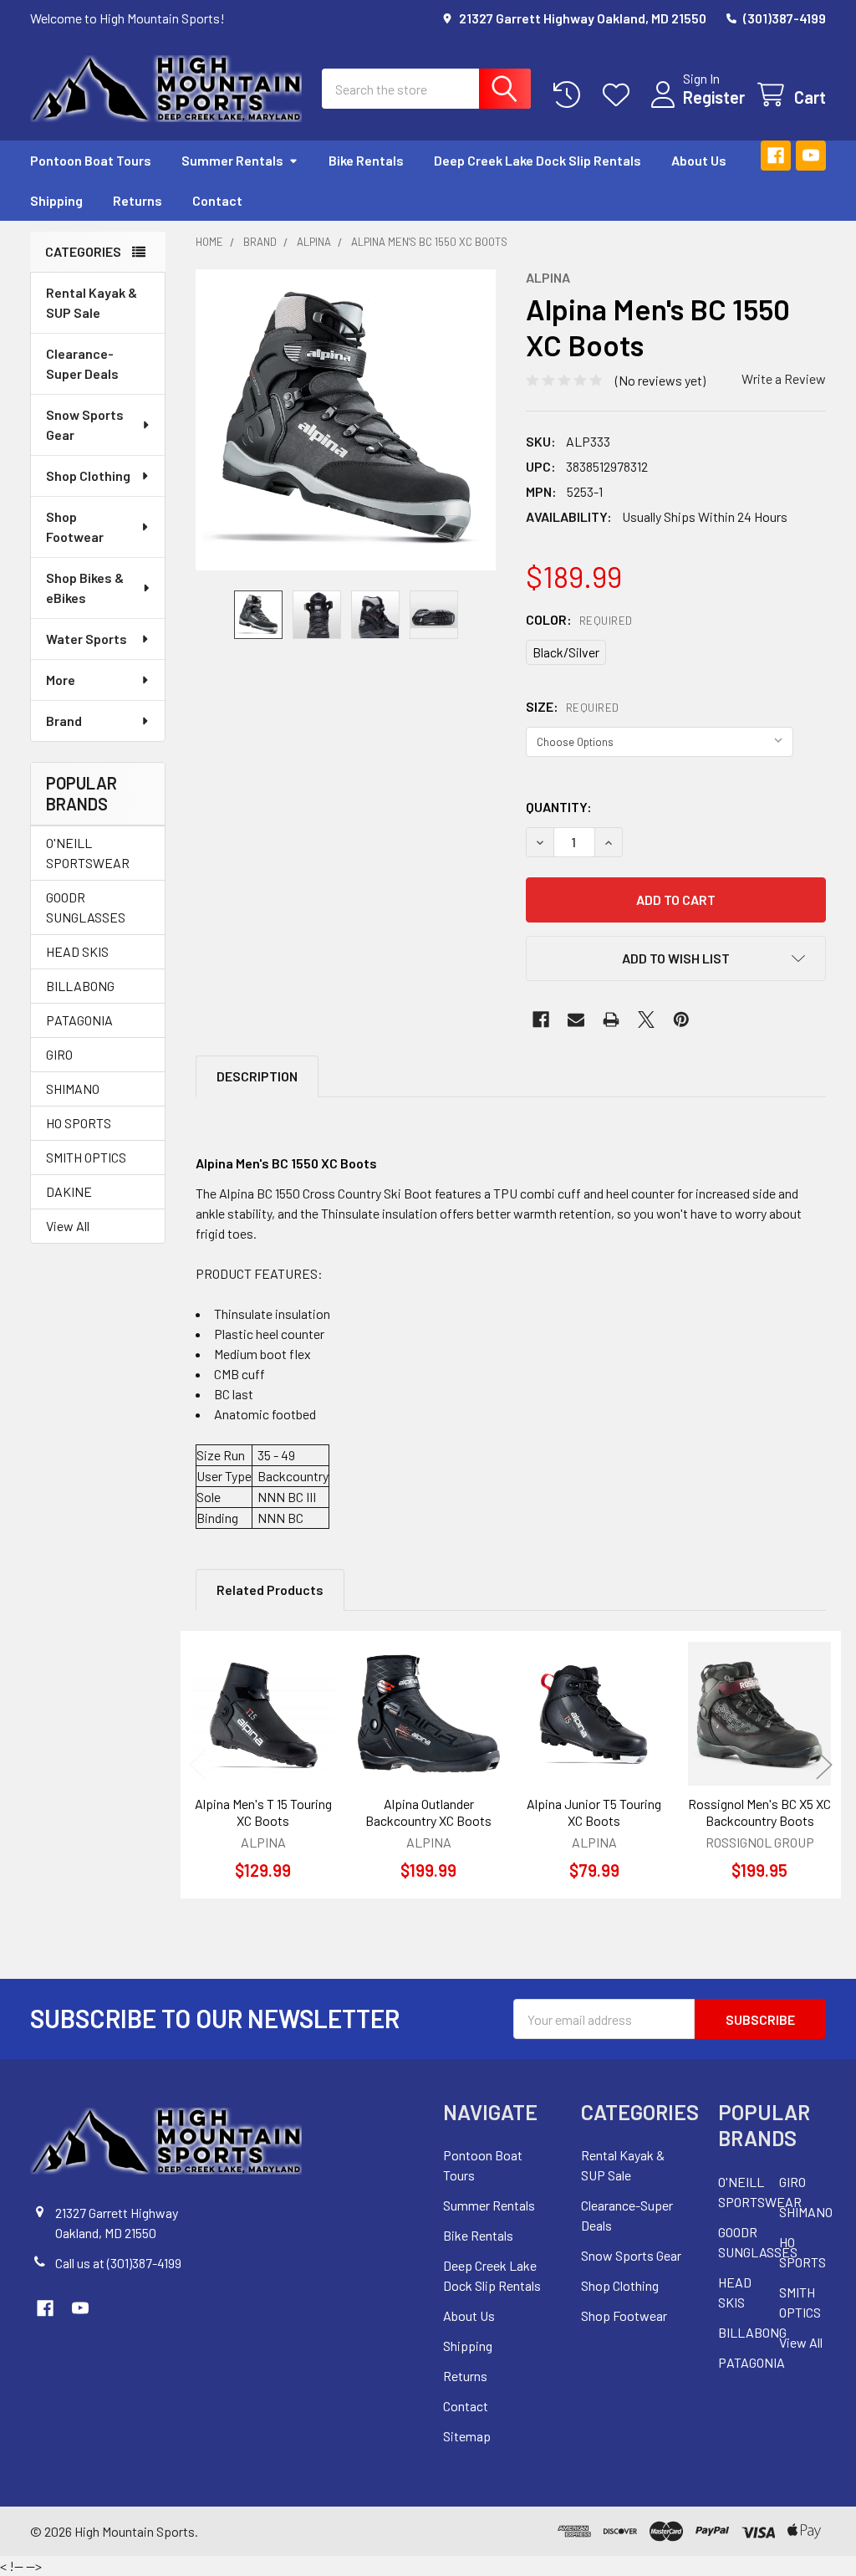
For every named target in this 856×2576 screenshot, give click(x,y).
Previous (197, 1765)
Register (714, 97)
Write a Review (784, 378)
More (61, 680)
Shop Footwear (75, 526)
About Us (699, 160)
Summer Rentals (232, 160)
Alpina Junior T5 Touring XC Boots (594, 1812)
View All (68, 1226)
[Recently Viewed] (571, 95)
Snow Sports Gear (85, 424)
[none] (346, 420)
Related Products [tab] (270, 1590)
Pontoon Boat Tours (91, 160)
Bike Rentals (366, 160)
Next (824, 1765)
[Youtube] (811, 156)
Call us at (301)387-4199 (118, 2263)
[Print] (611, 1020)
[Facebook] (776, 156)
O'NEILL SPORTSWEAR (88, 853)
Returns (138, 200)
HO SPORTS (79, 1123)
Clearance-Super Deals (82, 363)
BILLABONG (80, 986)
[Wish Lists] (620, 95)
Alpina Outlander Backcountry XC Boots (428, 1812)
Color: (579, 619)
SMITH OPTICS (86, 1157)
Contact (217, 200)
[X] (646, 1020)
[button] (676, 958)
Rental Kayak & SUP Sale (92, 302)
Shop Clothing (88, 475)
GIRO (59, 1054)
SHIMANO (73, 1089)
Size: (573, 706)
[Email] (576, 1020)
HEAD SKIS (77, 951)
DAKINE (69, 1191)
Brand (64, 721)
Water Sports (87, 639)
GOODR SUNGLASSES (86, 907)
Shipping (56, 200)
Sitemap (467, 2436)
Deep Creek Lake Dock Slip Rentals (538, 160)
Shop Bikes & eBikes (85, 588)
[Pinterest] (681, 1020)
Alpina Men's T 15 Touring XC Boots (263, 1812)
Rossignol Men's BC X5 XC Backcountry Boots (759, 1812)
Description (257, 1076)
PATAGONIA (79, 1020)
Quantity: (559, 807)
